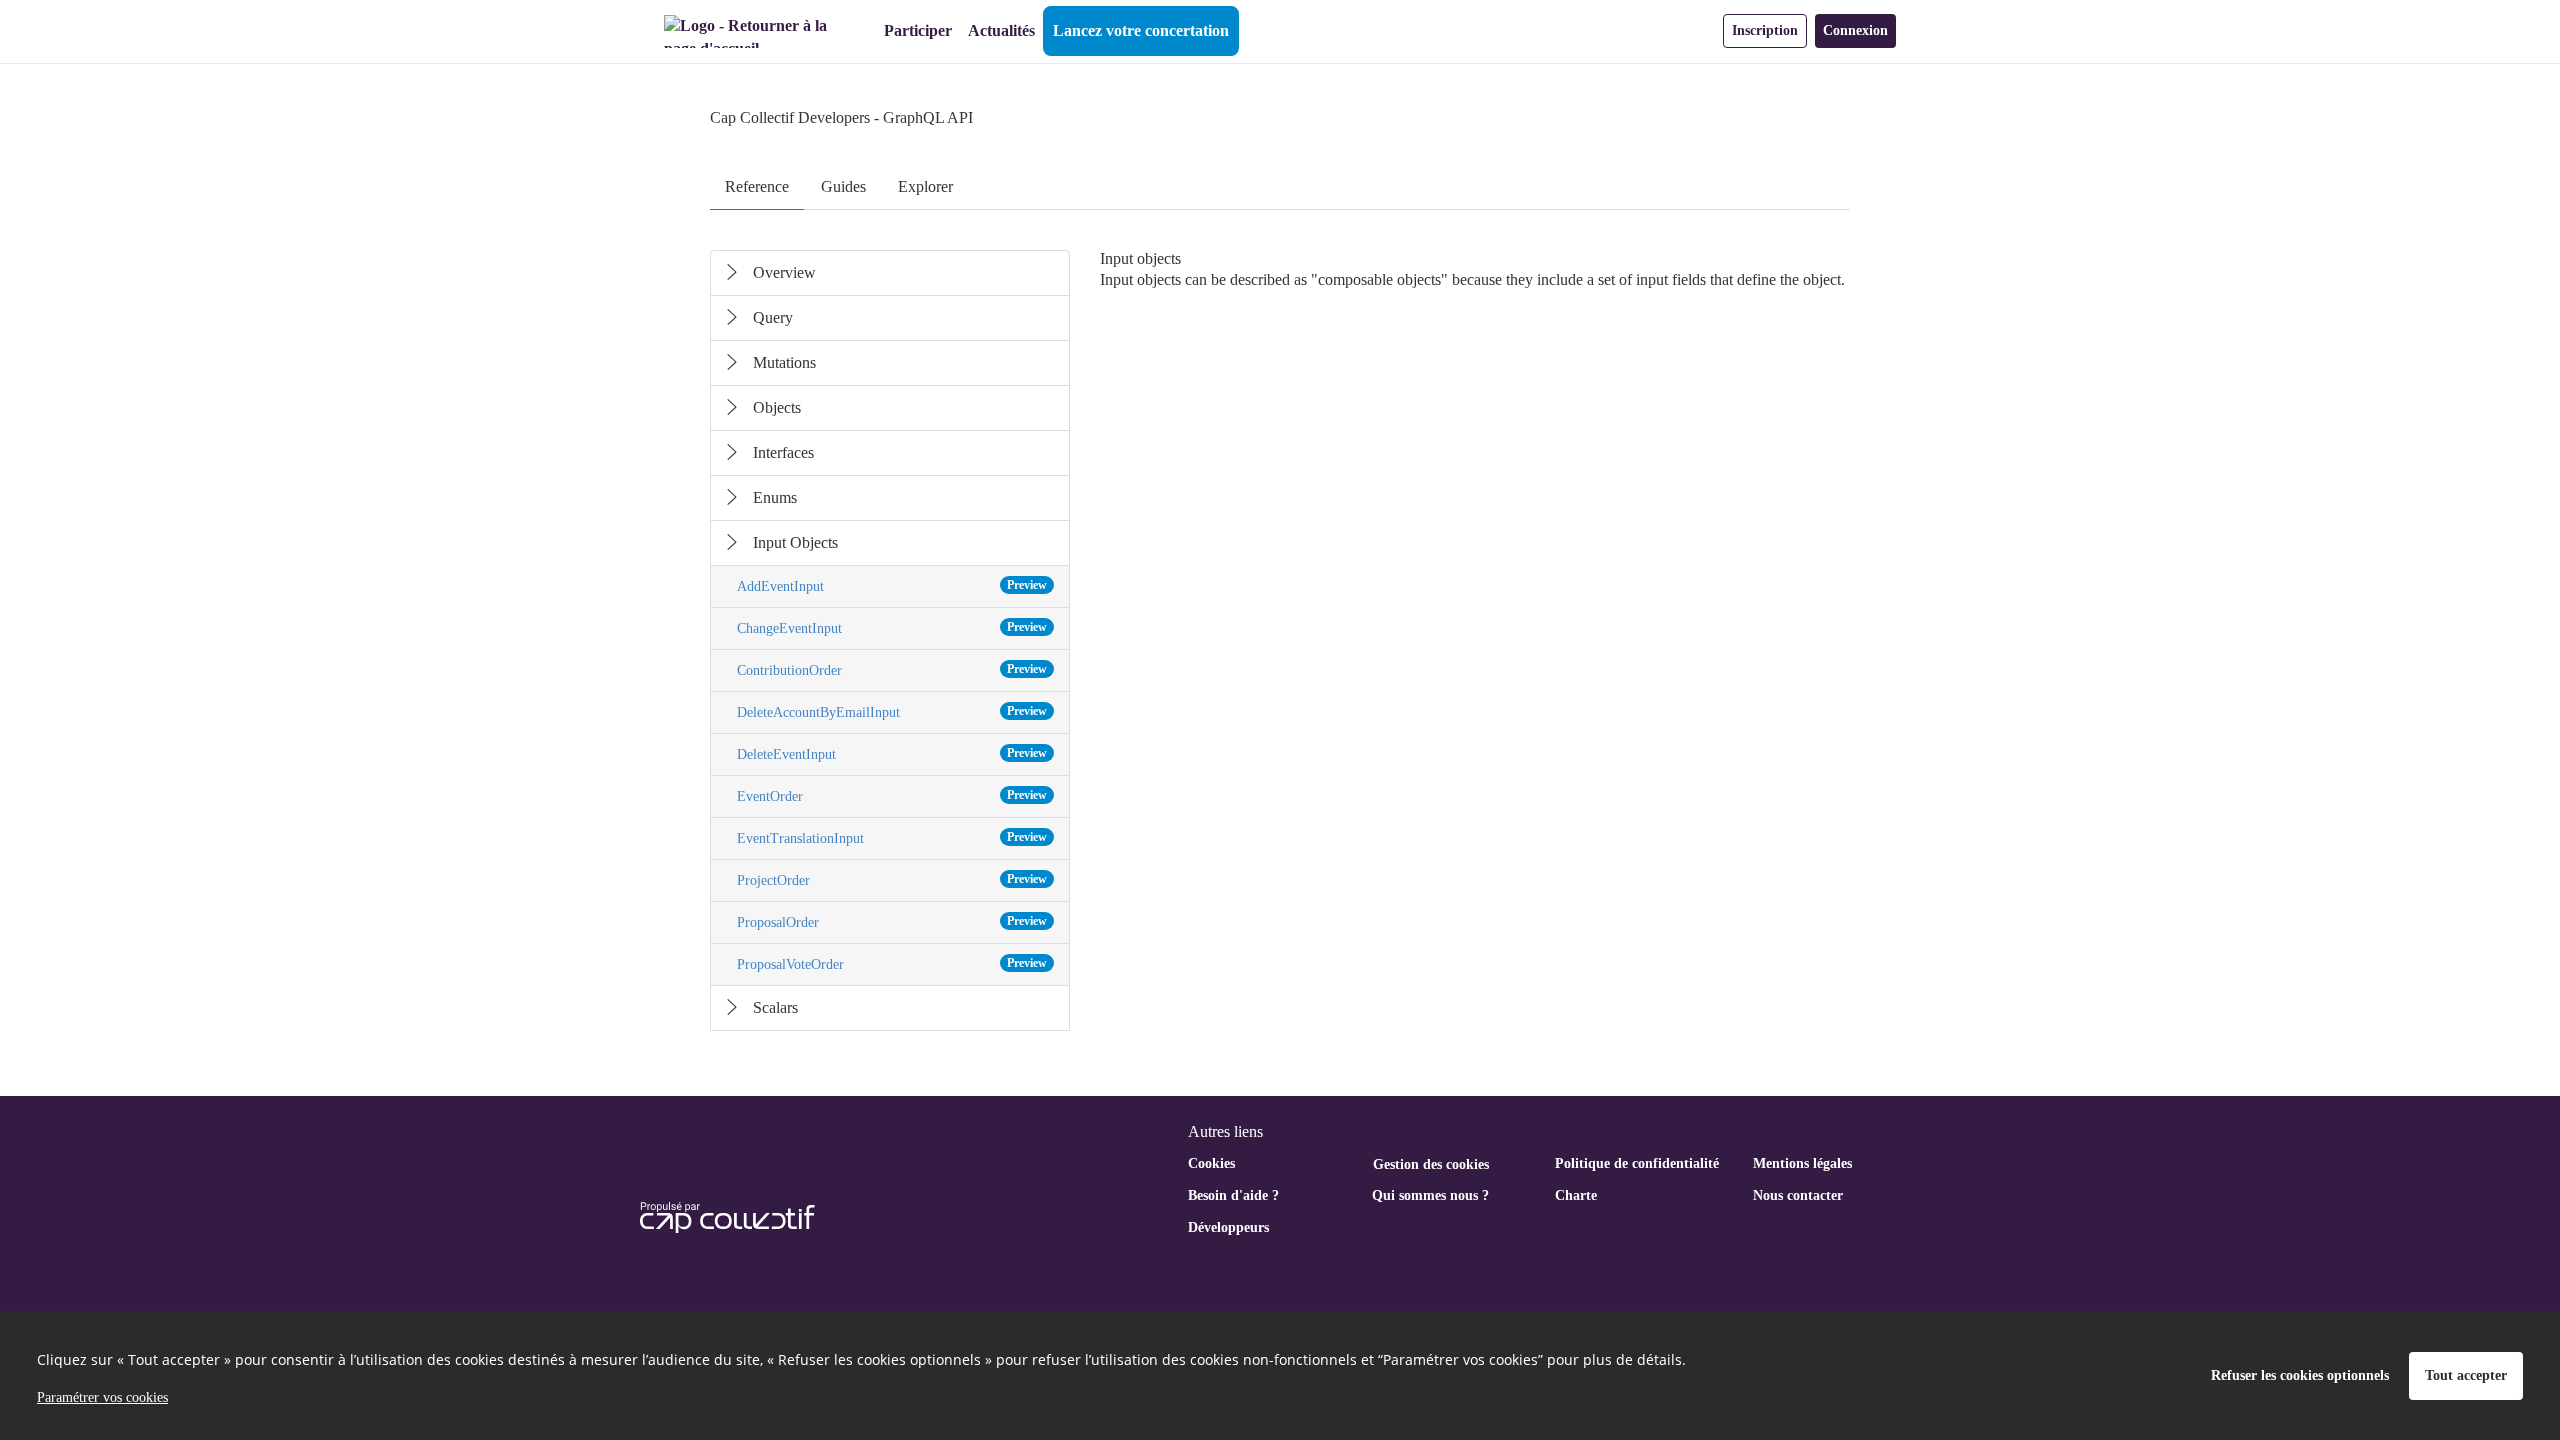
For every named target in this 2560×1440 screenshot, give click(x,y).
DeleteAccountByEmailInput (892, 712)
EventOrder (892, 796)
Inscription (1765, 30)
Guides (843, 186)
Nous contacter (1798, 1195)
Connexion (1855, 30)
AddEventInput (892, 586)
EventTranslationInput (892, 838)
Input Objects (795, 542)
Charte (1576, 1195)
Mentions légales (1802, 1163)
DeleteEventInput (892, 754)
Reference (757, 186)
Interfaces (783, 452)
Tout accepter (2466, 1375)
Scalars (775, 1007)
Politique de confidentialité (1637, 1163)
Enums (775, 497)
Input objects (1140, 279)
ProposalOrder (892, 922)
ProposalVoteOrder (892, 964)
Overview (784, 272)
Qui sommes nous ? (1430, 1195)
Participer (918, 30)
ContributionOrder (892, 670)
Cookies (1211, 1163)
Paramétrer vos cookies (102, 1397)
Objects (777, 407)
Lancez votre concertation (1141, 30)
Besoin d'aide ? (1233, 1195)
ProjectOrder (892, 880)
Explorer (925, 186)
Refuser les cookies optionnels (2300, 1375)
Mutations (784, 362)
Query (773, 317)
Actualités (1001, 30)
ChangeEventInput (892, 628)
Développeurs (1228, 1227)
